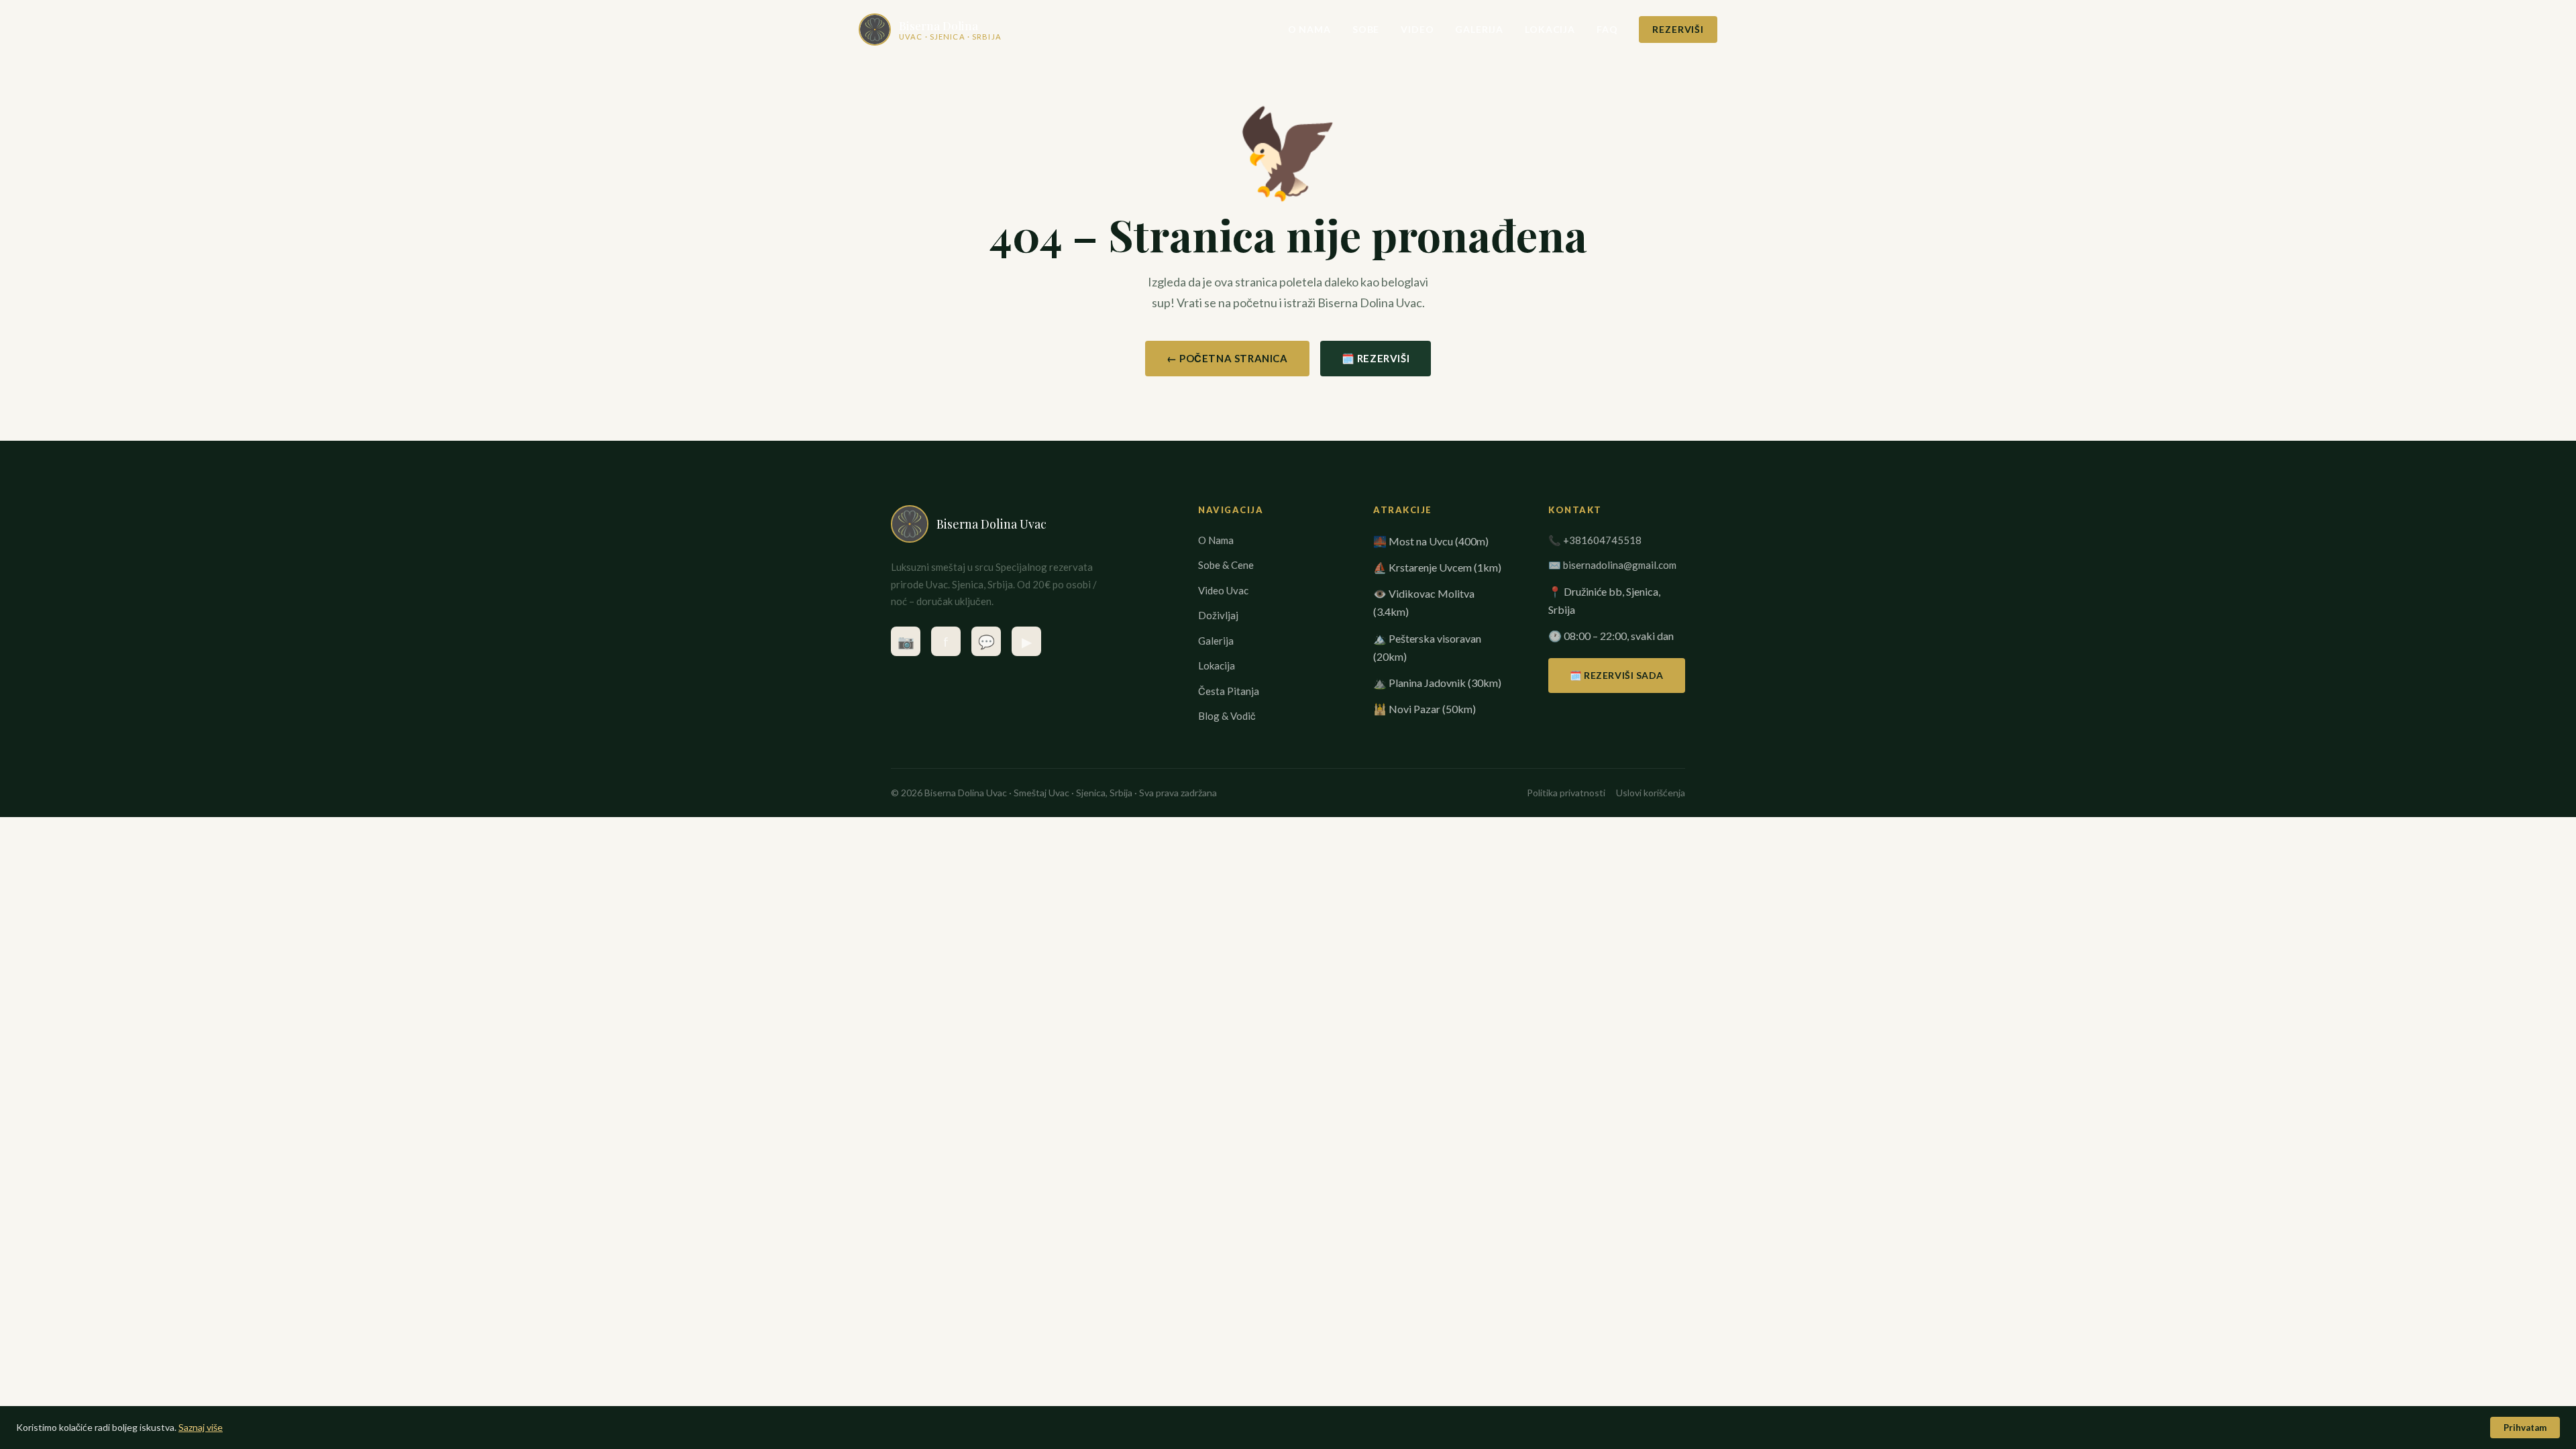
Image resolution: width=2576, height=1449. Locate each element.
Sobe (1366, 29)
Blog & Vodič (1227, 716)
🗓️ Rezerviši (1376, 358)
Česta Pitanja (1229, 691)
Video (1417, 29)
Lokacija (1550, 29)
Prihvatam (2525, 1428)
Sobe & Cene (1226, 565)
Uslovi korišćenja (1651, 793)
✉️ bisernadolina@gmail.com (1612, 565)
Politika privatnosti (1566, 793)
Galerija (1479, 29)
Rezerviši (1678, 29)
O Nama (1309, 29)
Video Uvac (1223, 590)
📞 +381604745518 (1595, 540)
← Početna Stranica (1227, 358)
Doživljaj (1218, 615)
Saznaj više (201, 1427)
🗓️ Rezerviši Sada (1617, 675)
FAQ (1607, 29)
